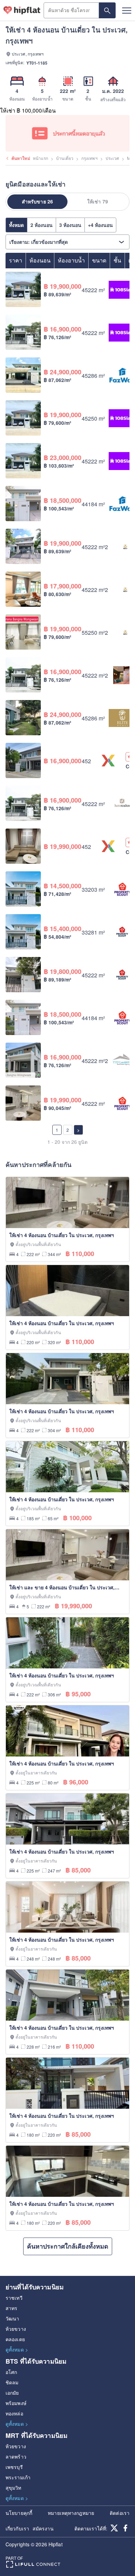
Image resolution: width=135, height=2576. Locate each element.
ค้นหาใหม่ (21, 158)
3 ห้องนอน (70, 225)
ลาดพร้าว (16, 2457)
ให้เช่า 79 (98, 201)
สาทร (11, 2308)
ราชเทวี (14, 2298)
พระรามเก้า (18, 2477)
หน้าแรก (41, 158)
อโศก (11, 2372)
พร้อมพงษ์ (16, 2403)
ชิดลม (12, 2382)
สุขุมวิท (13, 2488)
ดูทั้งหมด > (17, 2349)
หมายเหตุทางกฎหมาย (71, 2513)
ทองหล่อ (14, 2413)
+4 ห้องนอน (100, 225)
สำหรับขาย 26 (37, 201)
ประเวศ (112, 158)
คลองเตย (15, 2339)
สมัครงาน (43, 2528)
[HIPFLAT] (22, 10)
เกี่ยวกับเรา (17, 2528)
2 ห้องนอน (42, 225)
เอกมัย (12, 2393)
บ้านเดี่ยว (65, 158)
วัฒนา (12, 2318)
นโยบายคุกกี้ (19, 2513)
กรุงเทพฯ (89, 158)
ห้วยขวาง (16, 2329)
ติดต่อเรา (120, 2513)
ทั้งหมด (16, 225)
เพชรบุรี (14, 2467)
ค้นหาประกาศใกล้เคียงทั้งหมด (68, 2246)
